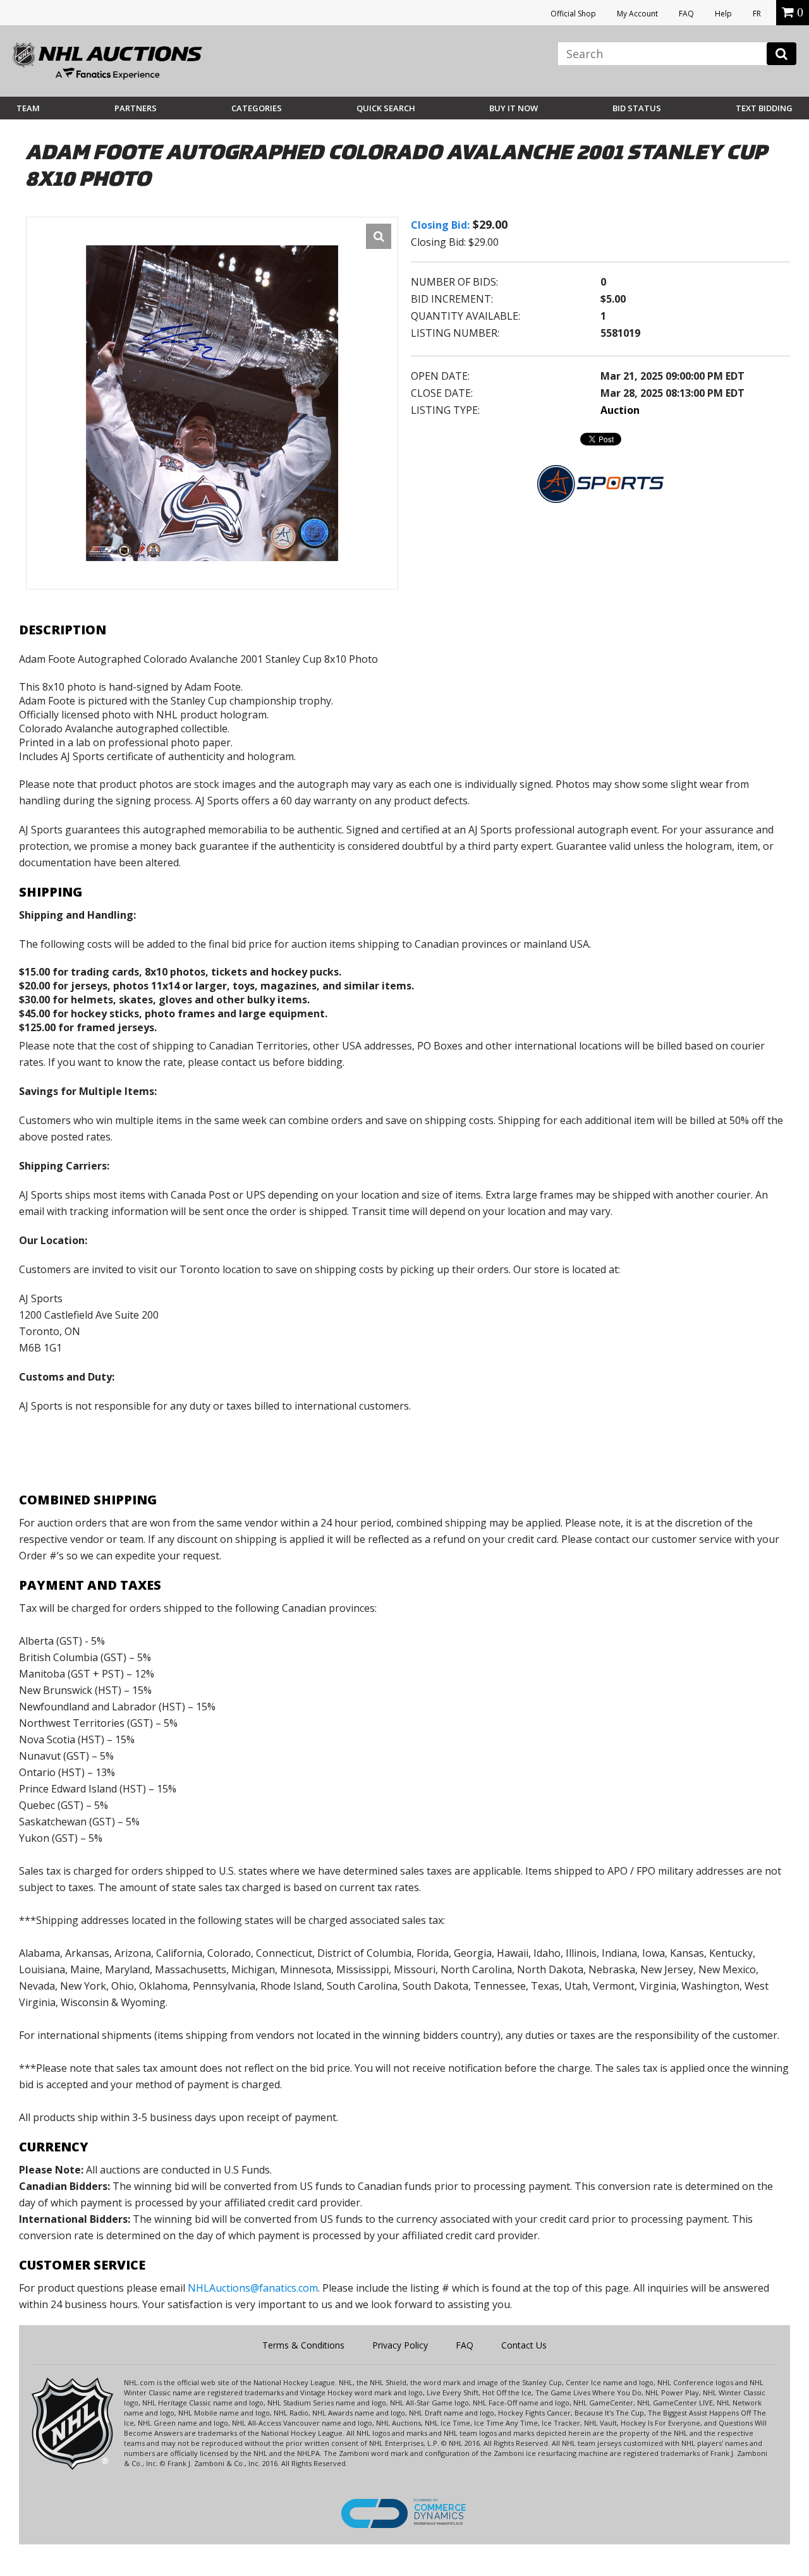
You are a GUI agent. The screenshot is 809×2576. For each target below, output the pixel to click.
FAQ (686, 14)
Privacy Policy (400, 2345)
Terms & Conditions (303, 2345)
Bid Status (637, 108)
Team (28, 108)
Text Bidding (764, 108)
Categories (257, 108)
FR (757, 14)
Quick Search (386, 108)
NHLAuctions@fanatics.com (253, 2288)
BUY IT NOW (514, 108)
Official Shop (573, 14)
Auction (620, 410)
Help (723, 14)
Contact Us (524, 2345)
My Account (637, 14)
